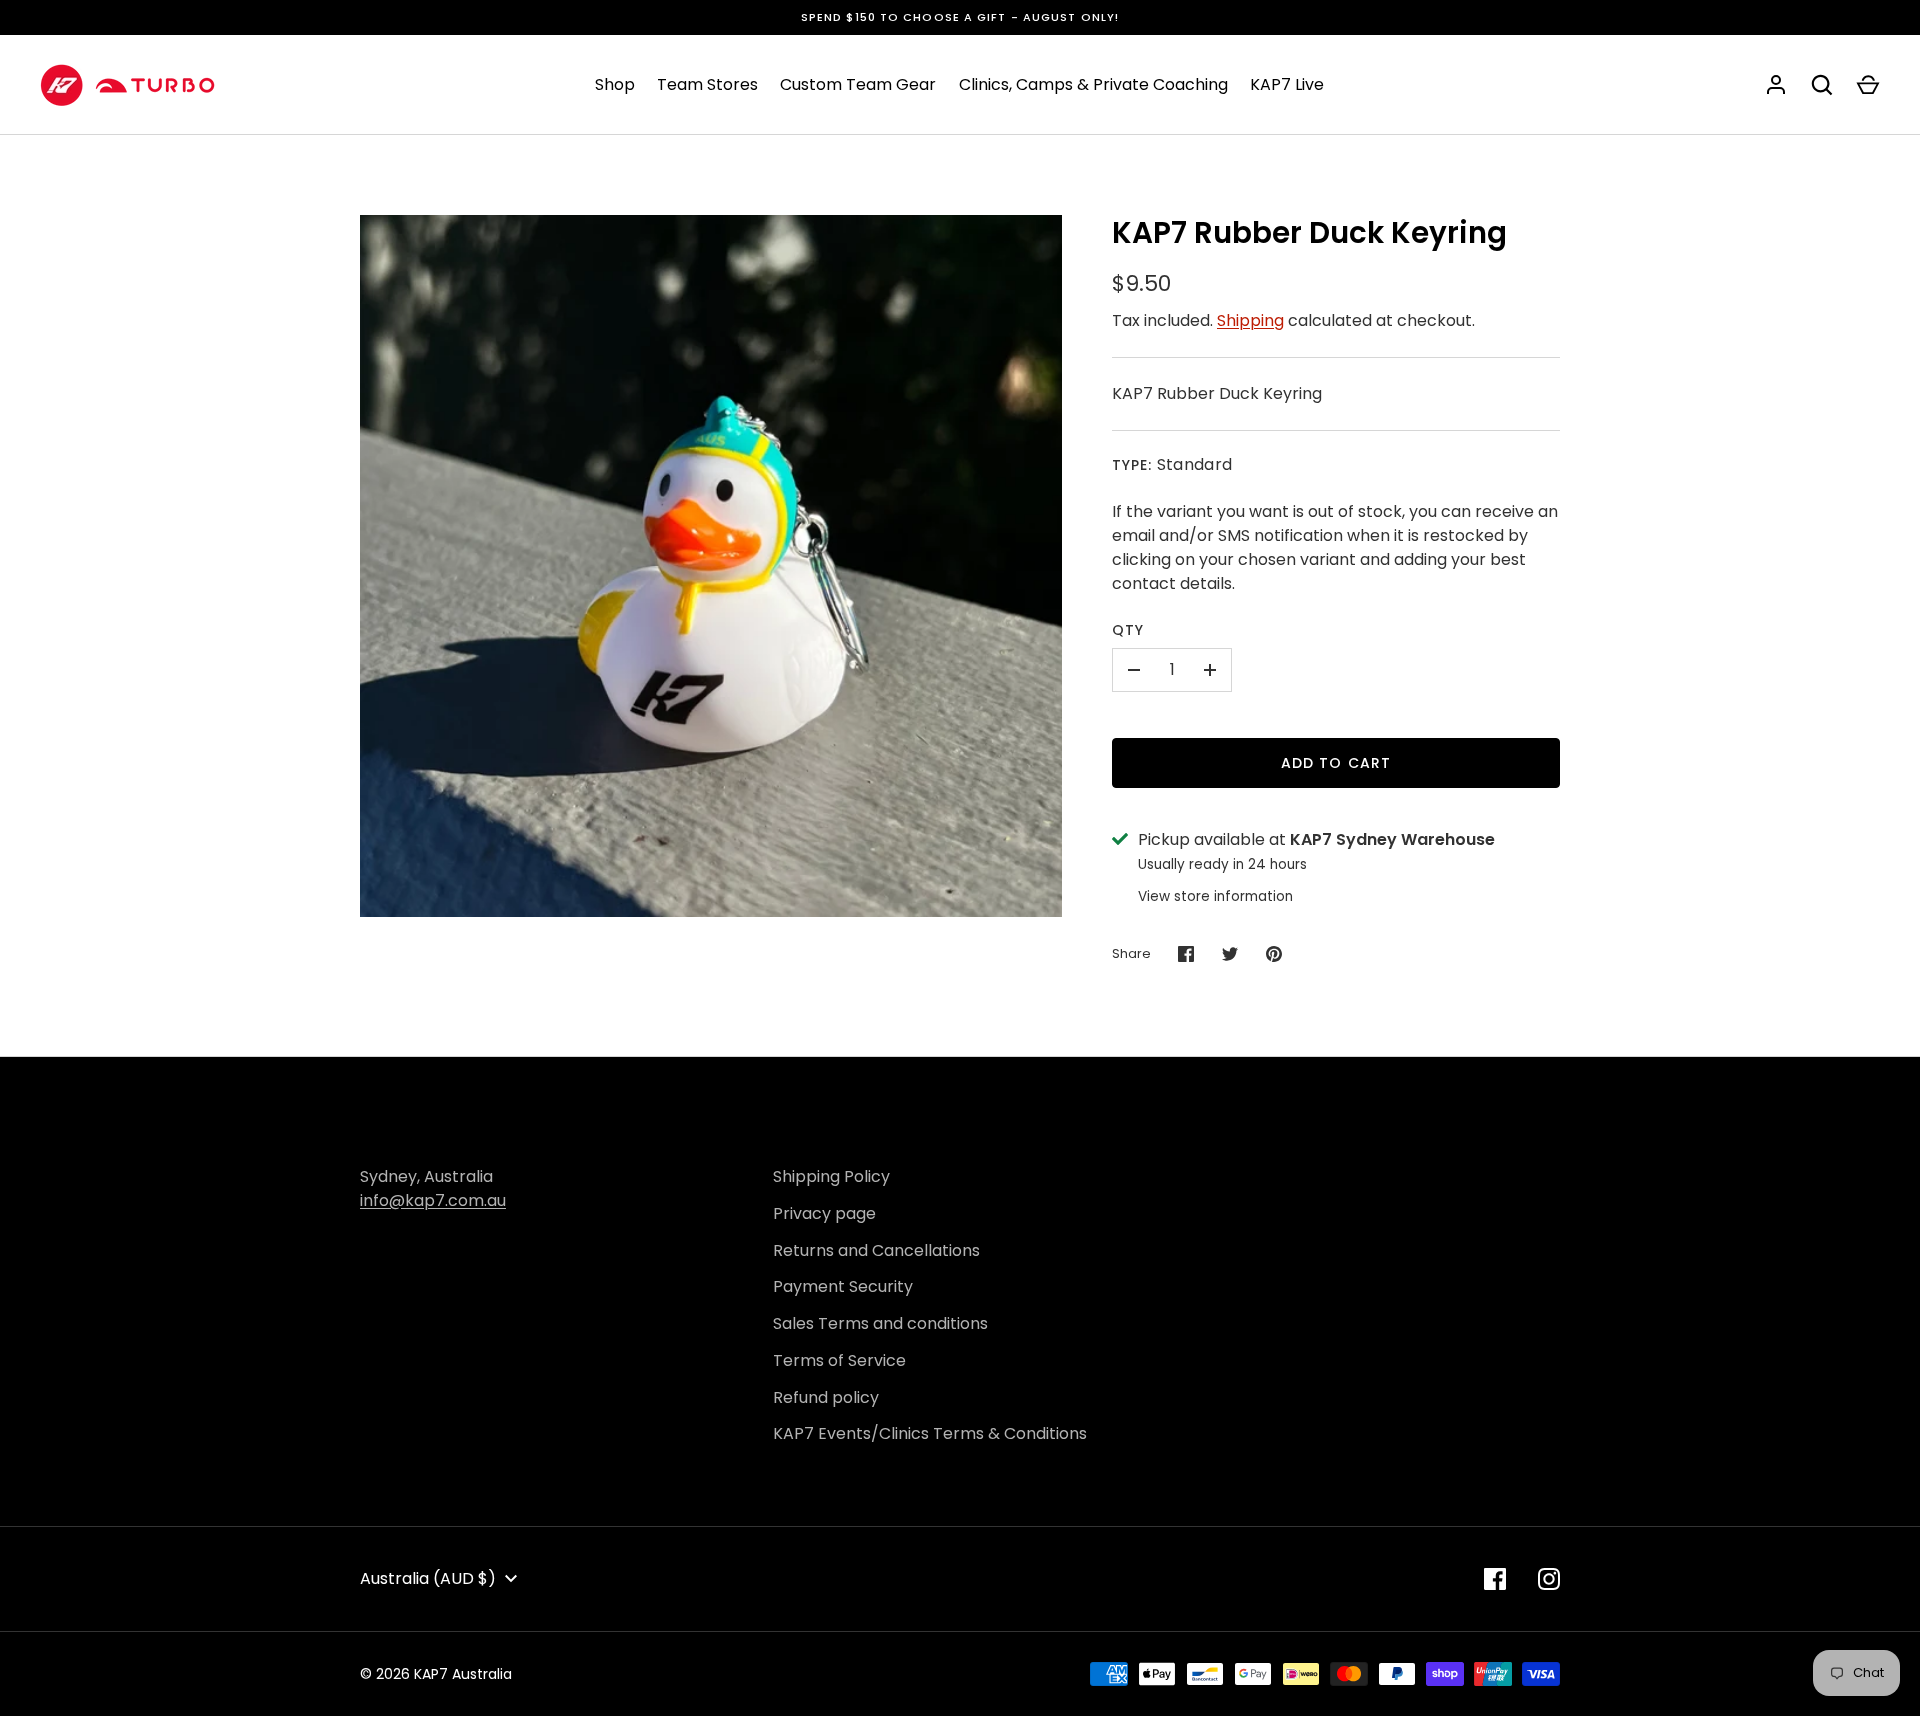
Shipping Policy (831, 1176)
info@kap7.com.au (433, 1200)
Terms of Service (839, 1360)
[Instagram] (1549, 1579)
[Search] (1822, 85)
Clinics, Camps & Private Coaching (1093, 84)
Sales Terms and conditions (880, 1323)
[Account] (1776, 85)
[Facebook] (1495, 1579)
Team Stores (707, 84)
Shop (615, 84)
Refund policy (826, 1397)
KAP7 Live (1287, 84)
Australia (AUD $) (428, 1578)
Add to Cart (1336, 763)
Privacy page (824, 1213)
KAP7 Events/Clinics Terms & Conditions (930, 1433)
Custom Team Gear (858, 84)
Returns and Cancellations (876, 1250)
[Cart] (1868, 85)
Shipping (1250, 320)
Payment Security (843, 1286)
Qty (1128, 630)
